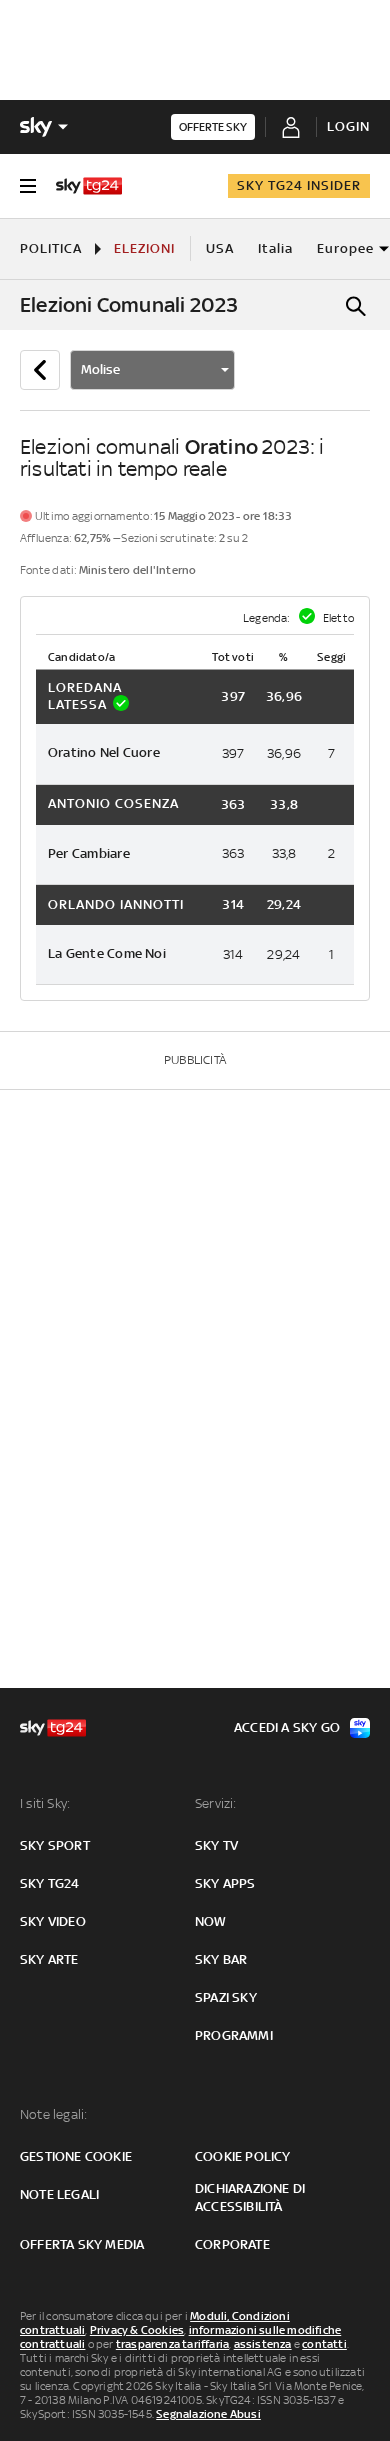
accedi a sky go (287, 1727)
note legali (59, 2194)
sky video (53, 1921)
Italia (275, 248)
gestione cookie (76, 2156)
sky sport (55, 1845)
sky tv (216, 1845)
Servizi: (216, 1803)
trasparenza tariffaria (172, 2344)
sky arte (49, 1959)
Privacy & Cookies (137, 2330)
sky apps (225, 1883)
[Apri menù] (28, 186)
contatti (324, 2344)
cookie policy (243, 2156)
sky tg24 (50, 1883)
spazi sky (226, 1997)
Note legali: (53, 2114)
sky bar (221, 1959)
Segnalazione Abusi (208, 2414)
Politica (51, 248)
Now (211, 1921)
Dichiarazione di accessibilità (250, 2197)
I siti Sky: (45, 1803)
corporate (232, 2244)
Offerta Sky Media (82, 2244)
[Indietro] (40, 370)
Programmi (234, 2035)
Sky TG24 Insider (299, 185)
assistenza (263, 2344)
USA (220, 248)
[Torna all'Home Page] (89, 186)
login (348, 126)
